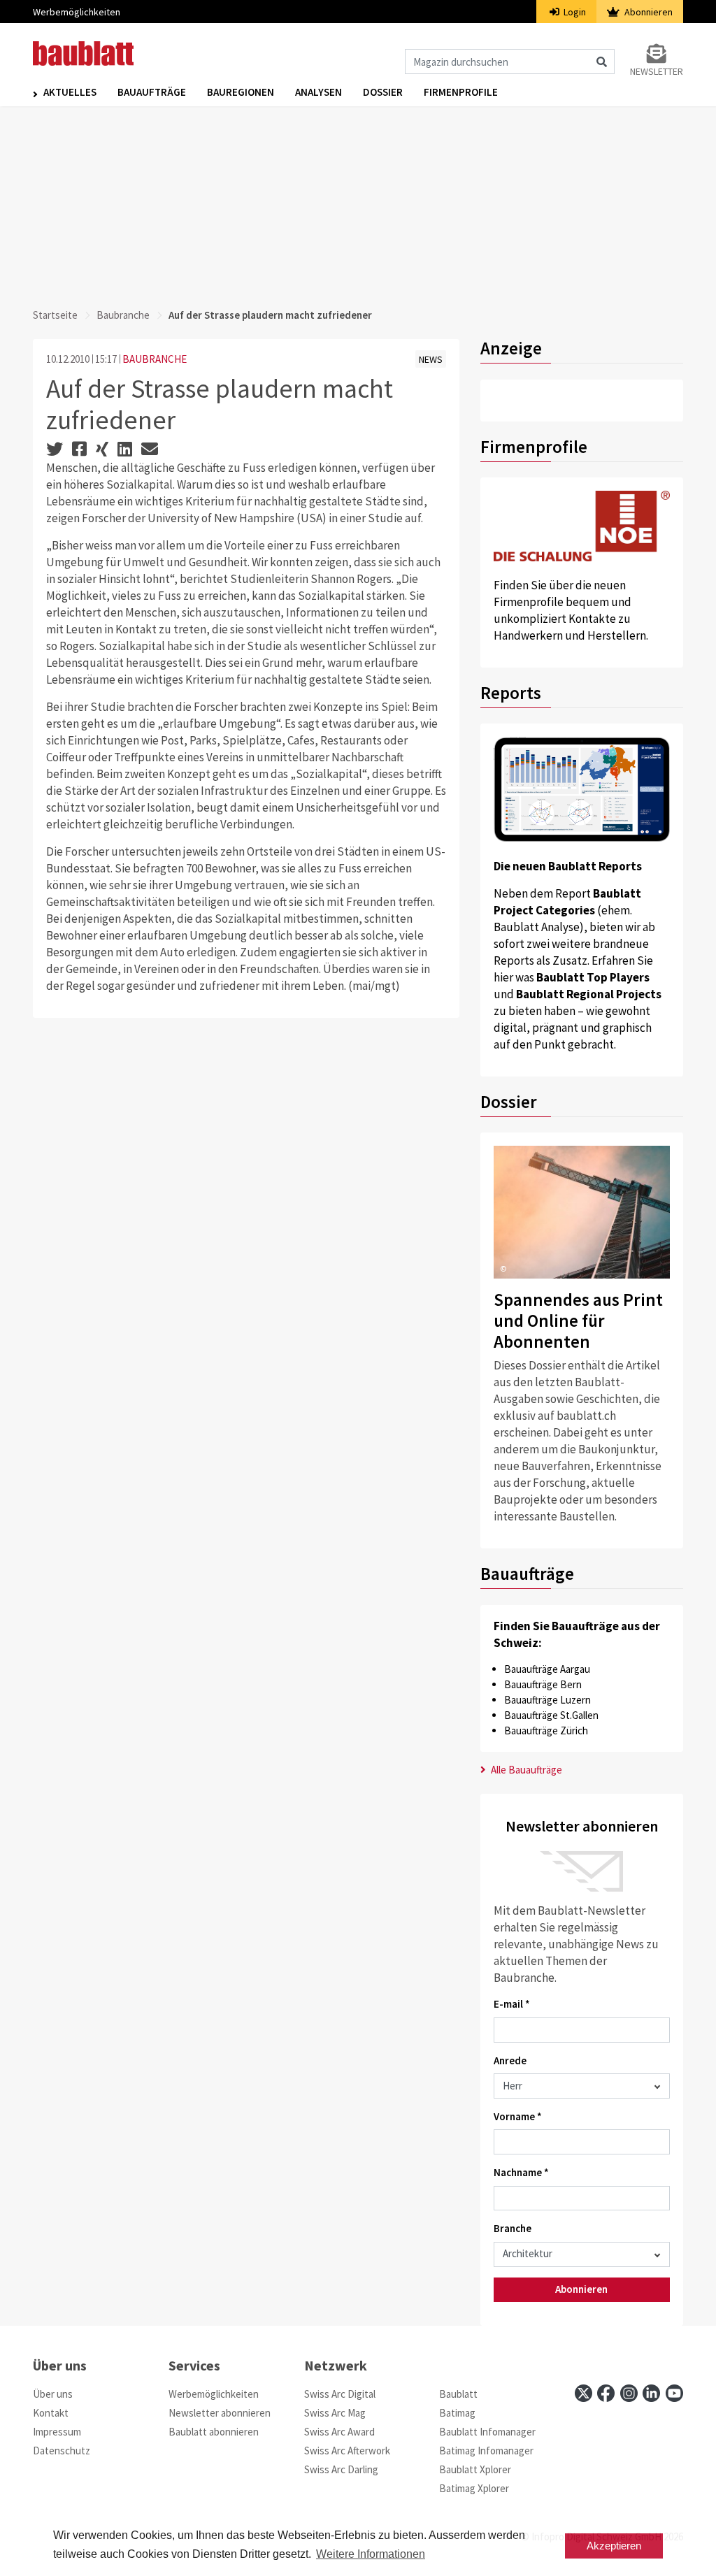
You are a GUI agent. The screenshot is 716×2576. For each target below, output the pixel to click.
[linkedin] (651, 2393)
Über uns (53, 2394)
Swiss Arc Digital (340, 2394)
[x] (583, 2393)
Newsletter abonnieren (220, 2413)
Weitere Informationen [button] (371, 2554)
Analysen (318, 92)
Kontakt (51, 2413)
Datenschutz (62, 2451)
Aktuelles (70, 92)
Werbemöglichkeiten (77, 12)
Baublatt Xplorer (475, 2469)
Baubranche (123, 315)
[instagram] (629, 2393)
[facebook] (606, 2393)
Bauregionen (241, 92)
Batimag (457, 2413)
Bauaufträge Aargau (547, 1669)
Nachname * (521, 2172)
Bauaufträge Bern (543, 1684)
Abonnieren (647, 12)
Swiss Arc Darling (341, 2469)
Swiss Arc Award (339, 2432)
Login (574, 12)
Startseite (55, 315)
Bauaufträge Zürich (546, 1730)
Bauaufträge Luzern (547, 1700)
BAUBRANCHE (155, 359)
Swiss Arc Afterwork (347, 2451)
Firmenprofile (461, 92)
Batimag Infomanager (486, 2451)
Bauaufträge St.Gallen (551, 1715)
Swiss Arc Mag (335, 2413)
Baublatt (458, 2394)
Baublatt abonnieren (214, 2432)
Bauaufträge (152, 92)
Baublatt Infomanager (487, 2432)
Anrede (510, 2060)
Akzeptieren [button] (614, 2546)
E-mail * (512, 2004)
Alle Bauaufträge (525, 1770)
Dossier (383, 92)
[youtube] (674, 2393)
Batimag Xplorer (474, 2488)
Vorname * (518, 2116)
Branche (513, 2228)
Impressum (57, 2432)
